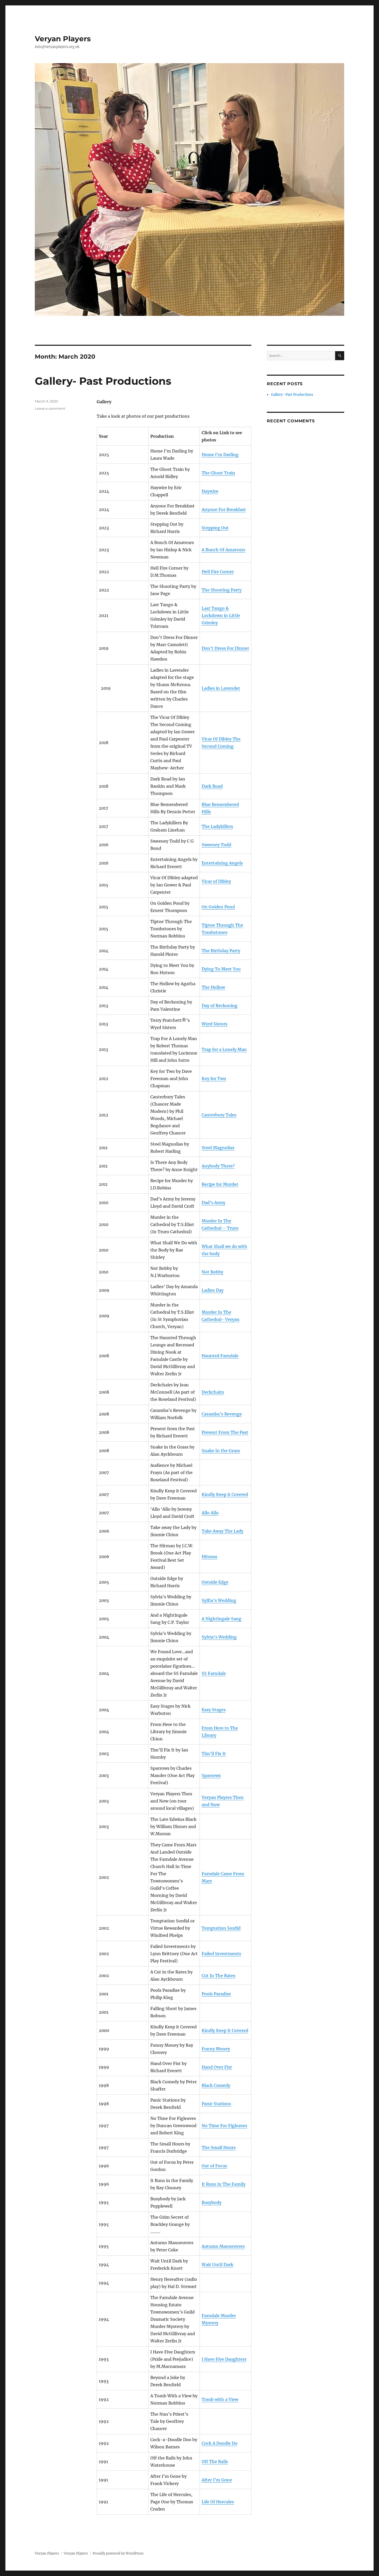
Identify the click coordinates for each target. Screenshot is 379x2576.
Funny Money (216, 2049)
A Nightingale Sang (221, 1619)
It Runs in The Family (224, 2184)
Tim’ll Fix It (214, 1754)
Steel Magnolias (218, 1148)
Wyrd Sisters (215, 1024)
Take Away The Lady (223, 1531)
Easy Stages (214, 1710)
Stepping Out (215, 528)
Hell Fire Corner (218, 572)
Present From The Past (225, 1432)
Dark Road (212, 786)
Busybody (212, 2202)
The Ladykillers (217, 826)
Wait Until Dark (217, 2265)
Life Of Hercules (218, 2502)
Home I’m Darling (220, 455)
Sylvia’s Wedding (219, 1637)
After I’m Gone (217, 2480)
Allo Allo (210, 1513)
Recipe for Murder (220, 1184)
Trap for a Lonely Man (224, 1049)
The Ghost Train (218, 473)
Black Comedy (216, 2085)
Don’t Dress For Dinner (225, 648)
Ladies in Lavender (221, 688)
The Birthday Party (221, 951)
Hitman (209, 1557)
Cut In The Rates (219, 1976)
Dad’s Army (213, 1203)
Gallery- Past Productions (103, 381)
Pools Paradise (216, 1994)
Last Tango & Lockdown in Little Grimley (221, 615)
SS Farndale (214, 1673)
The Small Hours (219, 2147)
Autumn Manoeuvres (223, 2246)
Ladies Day (213, 1290)
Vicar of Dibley (216, 881)
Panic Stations (216, 2104)
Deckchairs (213, 1392)
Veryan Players (63, 39)
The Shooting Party (222, 590)
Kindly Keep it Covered (225, 1494)
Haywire (210, 491)
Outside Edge (215, 1582)
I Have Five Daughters (224, 2359)
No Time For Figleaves (224, 2126)
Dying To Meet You (221, 969)
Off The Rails (215, 2462)
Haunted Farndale (220, 1356)
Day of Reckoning (220, 1006)
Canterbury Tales (219, 1115)
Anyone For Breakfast (224, 509)
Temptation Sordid (221, 1928)
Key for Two (214, 1079)
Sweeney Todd (216, 845)
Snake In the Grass (221, 1451)
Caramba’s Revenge (222, 1414)
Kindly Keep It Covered (225, 2030)
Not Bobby (212, 1272)
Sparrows (211, 1775)
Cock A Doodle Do (220, 2443)
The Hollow (213, 987)
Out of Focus (214, 2166)
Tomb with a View (220, 2399)
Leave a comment (50, 408)
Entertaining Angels (222, 863)
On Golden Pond (218, 907)
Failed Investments (221, 1954)
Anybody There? (218, 1166)
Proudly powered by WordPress (118, 2553)
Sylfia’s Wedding (219, 1600)
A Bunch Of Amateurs (223, 550)
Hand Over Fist (217, 2067)
